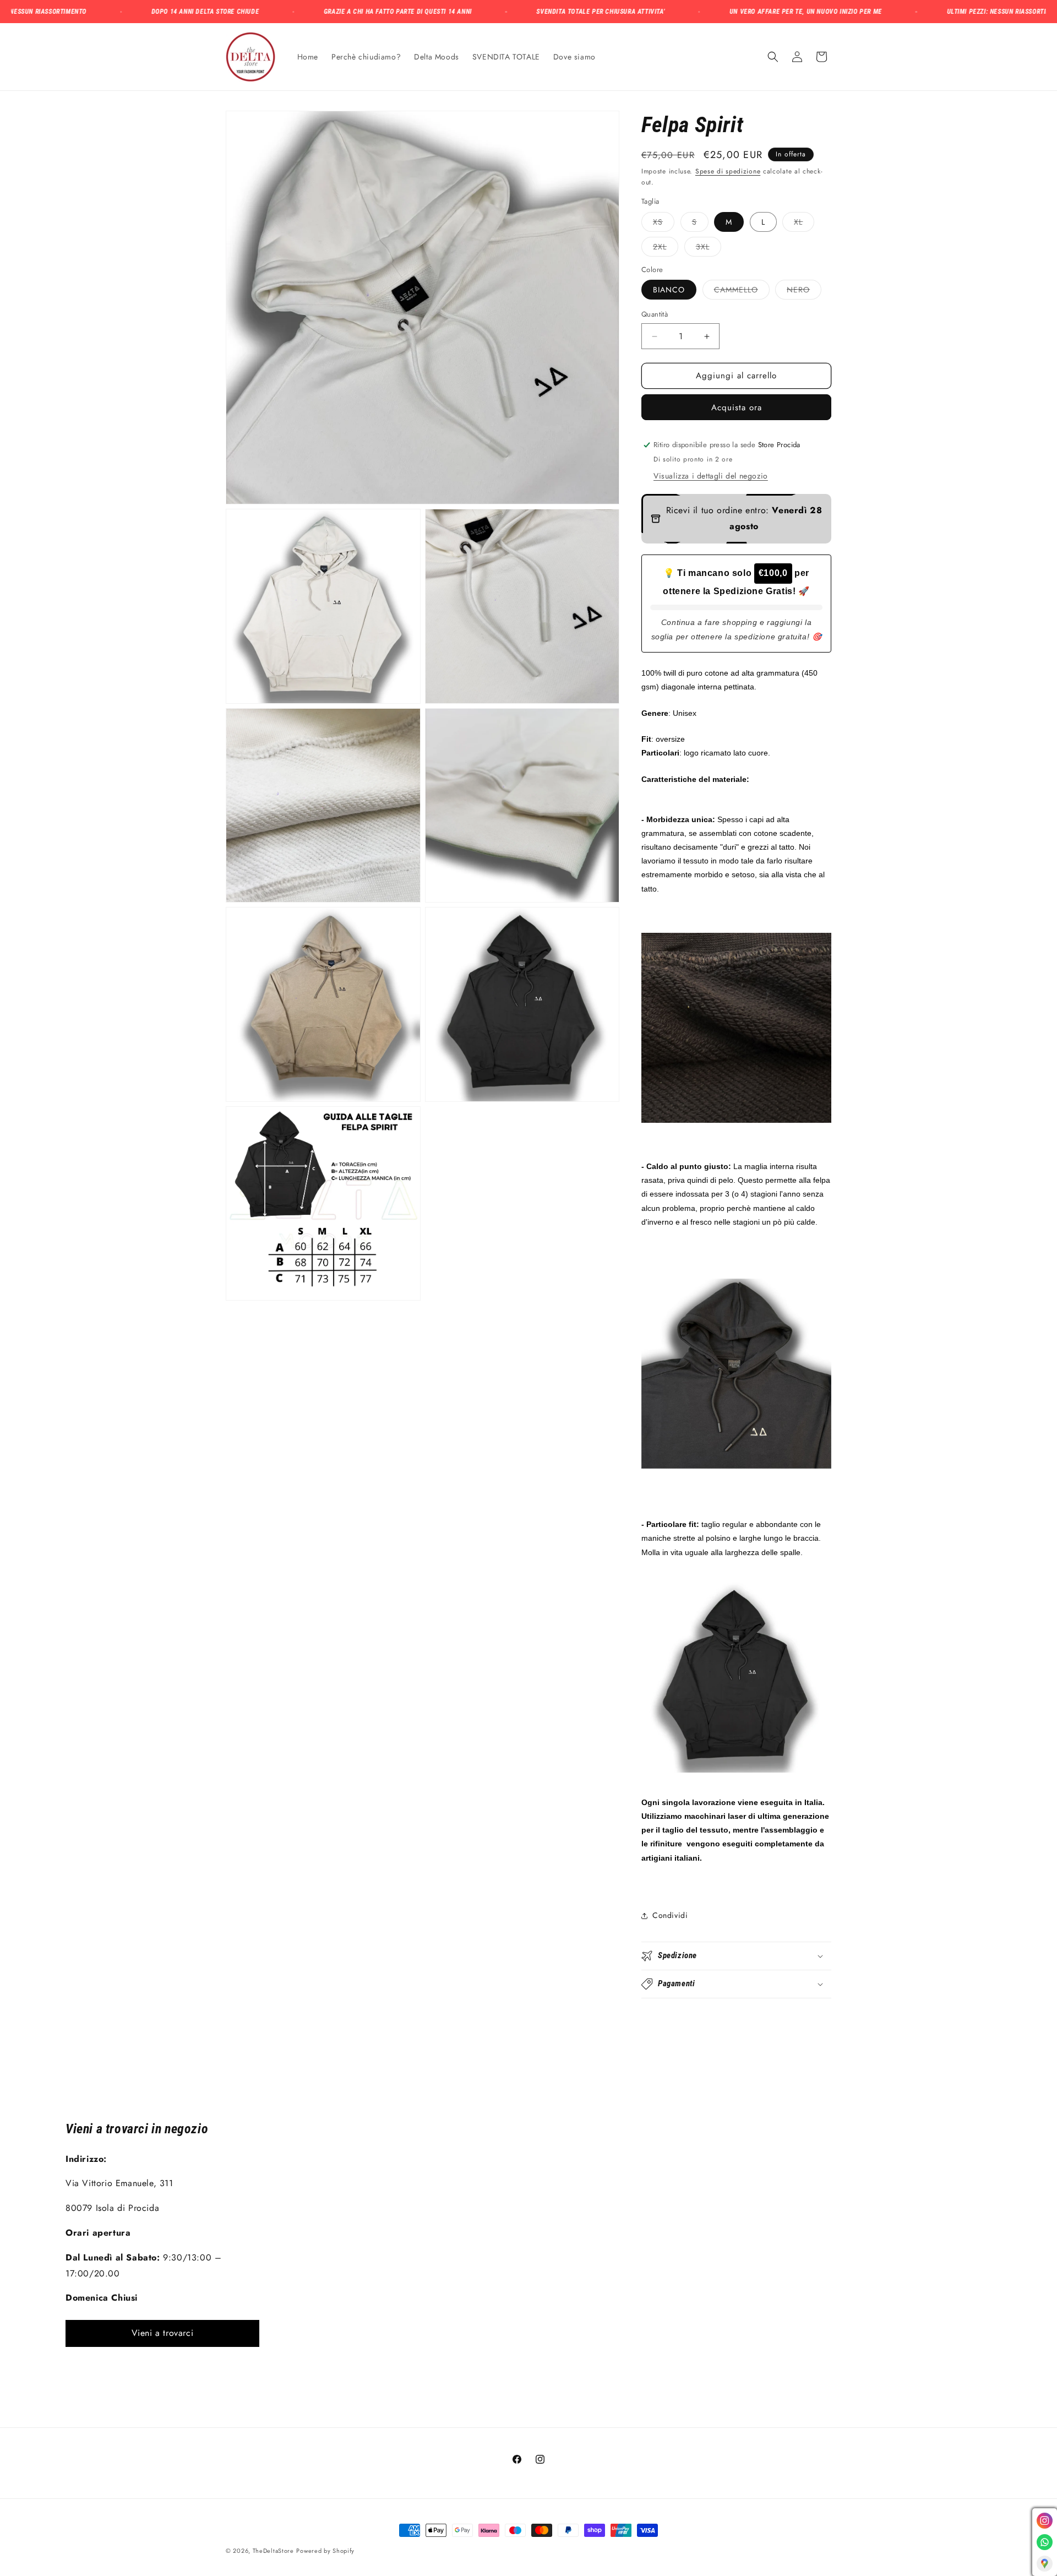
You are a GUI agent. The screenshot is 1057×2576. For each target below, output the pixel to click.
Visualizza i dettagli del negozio (711, 476)
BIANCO (669, 290)
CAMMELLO (742, 292)
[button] (773, 57)
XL (804, 224)
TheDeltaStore (273, 2551)
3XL (709, 249)
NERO (804, 292)
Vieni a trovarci (163, 2333)
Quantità (655, 315)
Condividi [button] (670, 1915)
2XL (666, 249)
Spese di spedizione (728, 171)
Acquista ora (737, 407)
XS (664, 224)
